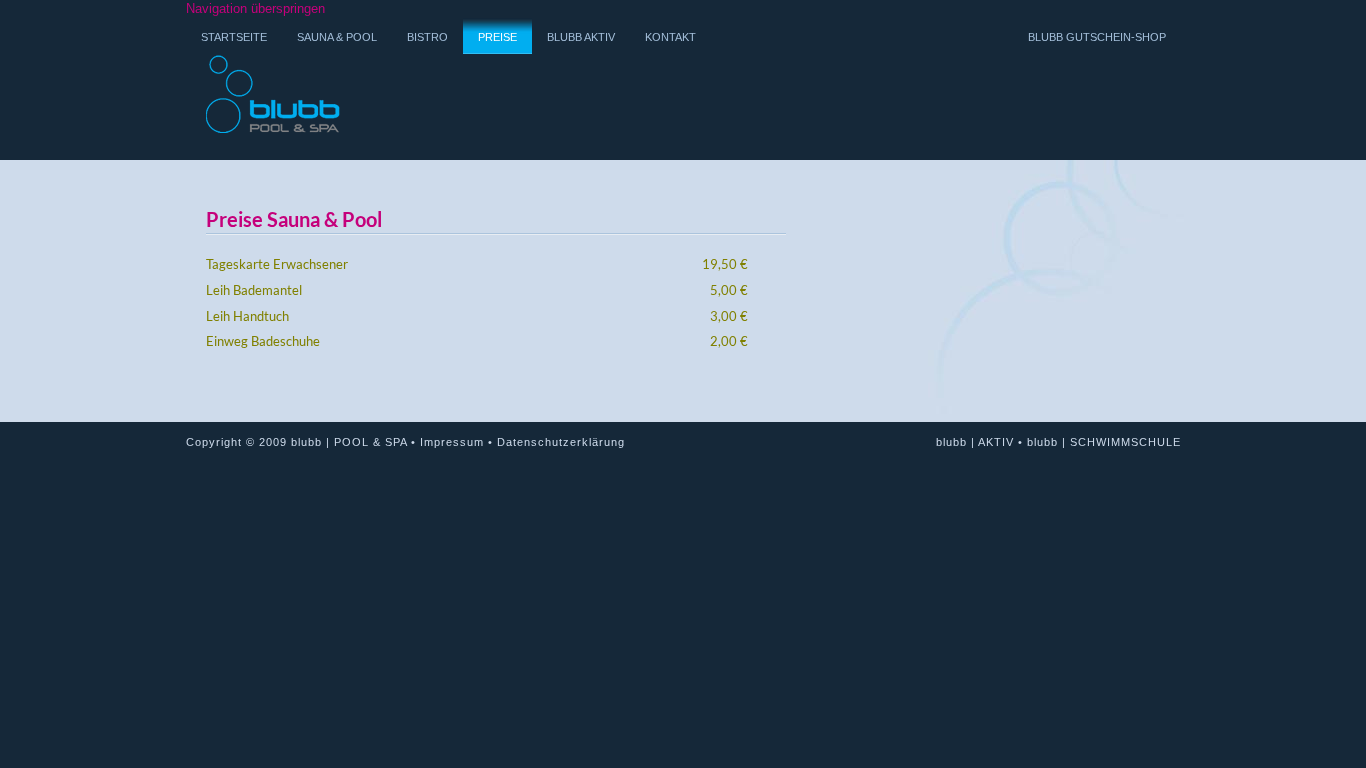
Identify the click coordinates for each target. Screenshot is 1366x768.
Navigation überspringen (255, 8)
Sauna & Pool (337, 37)
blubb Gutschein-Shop (1097, 37)
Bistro (427, 37)
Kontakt (670, 37)
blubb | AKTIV (975, 442)
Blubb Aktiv (581, 37)
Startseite (234, 37)
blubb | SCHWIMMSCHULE (1104, 442)
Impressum (452, 442)
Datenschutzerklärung (561, 442)
